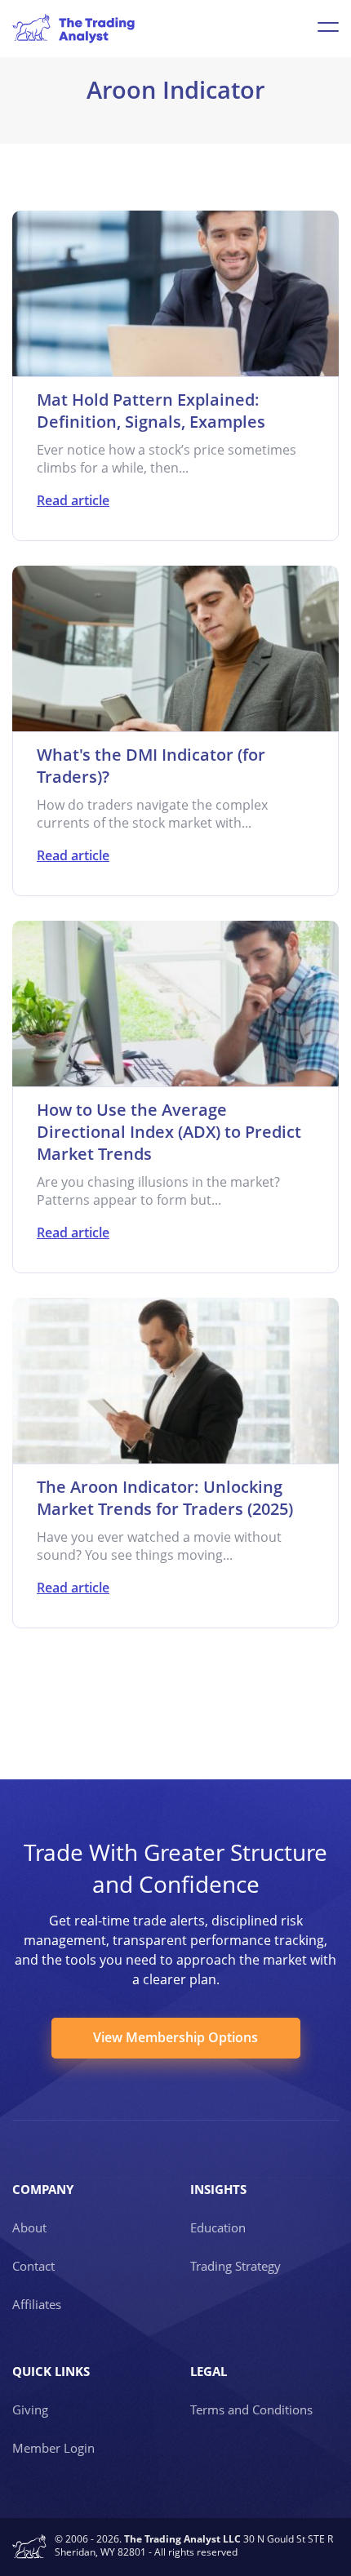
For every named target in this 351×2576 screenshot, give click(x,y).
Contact (33, 2266)
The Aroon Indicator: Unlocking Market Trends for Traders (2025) (165, 1498)
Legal (209, 2371)
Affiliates (37, 2304)
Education (218, 2227)
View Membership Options (175, 2037)
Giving (30, 2409)
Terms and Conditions (251, 2409)
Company (43, 2189)
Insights (218, 2189)
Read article (73, 500)
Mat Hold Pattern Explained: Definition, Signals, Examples (151, 411)
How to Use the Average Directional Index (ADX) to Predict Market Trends (169, 1132)
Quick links (51, 2371)
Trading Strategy (235, 2266)
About (29, 2227)
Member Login (53, 2448)
